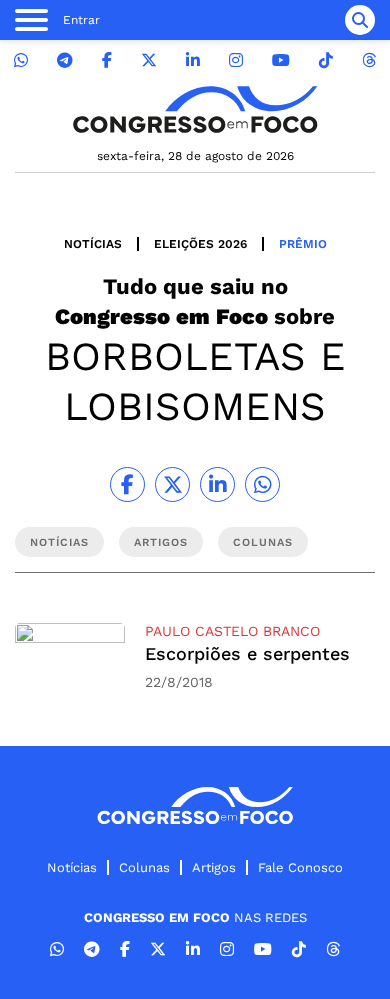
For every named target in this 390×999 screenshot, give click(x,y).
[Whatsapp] (21, 60)
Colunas (144, 867)
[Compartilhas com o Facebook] (127, 484)
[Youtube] (281, 60)
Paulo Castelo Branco (232, 631)
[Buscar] (360, 20)
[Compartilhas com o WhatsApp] (262, 484)
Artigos (214, 867)
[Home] (195, 109)
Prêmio (303, 244)
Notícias (93, 244)
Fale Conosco (300, 867)
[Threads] (369, 60)
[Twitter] (149, 60)
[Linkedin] (193, 60)
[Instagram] (236, 60)
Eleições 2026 (200, 244)
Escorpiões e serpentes (247, 653)
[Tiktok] (326, 60)
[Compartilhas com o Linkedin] (217, 484)
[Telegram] (65, 60)
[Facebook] (107, 60)
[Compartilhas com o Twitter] (172, 484)
